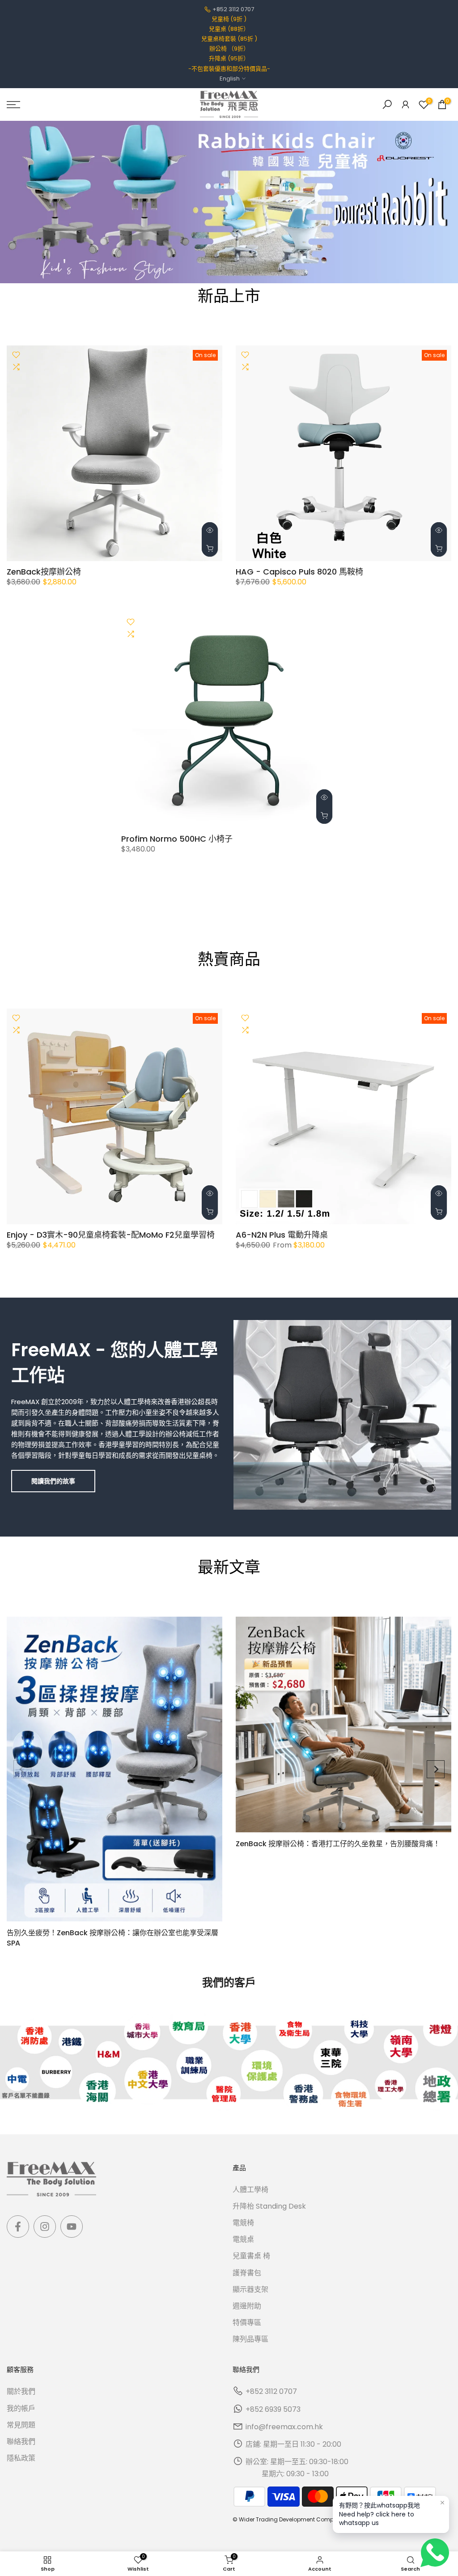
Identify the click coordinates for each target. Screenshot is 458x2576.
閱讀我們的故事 (53, 1481)
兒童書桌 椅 (251, 2256)
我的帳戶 (21, 2408)
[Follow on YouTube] (72, 2227)
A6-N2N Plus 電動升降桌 (282, 1235)
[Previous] (22, 1769)
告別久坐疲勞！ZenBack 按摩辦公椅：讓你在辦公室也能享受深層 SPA (112, 1938)
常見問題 (21, 2425)
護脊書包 (247, 2273)
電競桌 (243, 2239)
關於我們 (21, 2391)
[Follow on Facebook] (18, 2227)
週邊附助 (247, 2306)
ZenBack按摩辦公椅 (44, 572)
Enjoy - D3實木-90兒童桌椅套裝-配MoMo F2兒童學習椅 (111, 1235)
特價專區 (247, 2323)
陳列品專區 (250, 2339)
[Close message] (442, 2503)
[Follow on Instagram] (45, 2227)
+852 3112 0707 (233, 9)
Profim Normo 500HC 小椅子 (177, 839)
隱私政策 (21, 2458)
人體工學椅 (250, 2190)
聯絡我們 (21, 2442)
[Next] (436, 1769)
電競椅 (243, 2223)
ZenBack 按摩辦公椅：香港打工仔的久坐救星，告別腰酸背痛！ (338, 1844)
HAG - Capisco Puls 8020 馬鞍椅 (299, 572)
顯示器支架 (250, 2289)
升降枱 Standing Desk (269, 2206)
